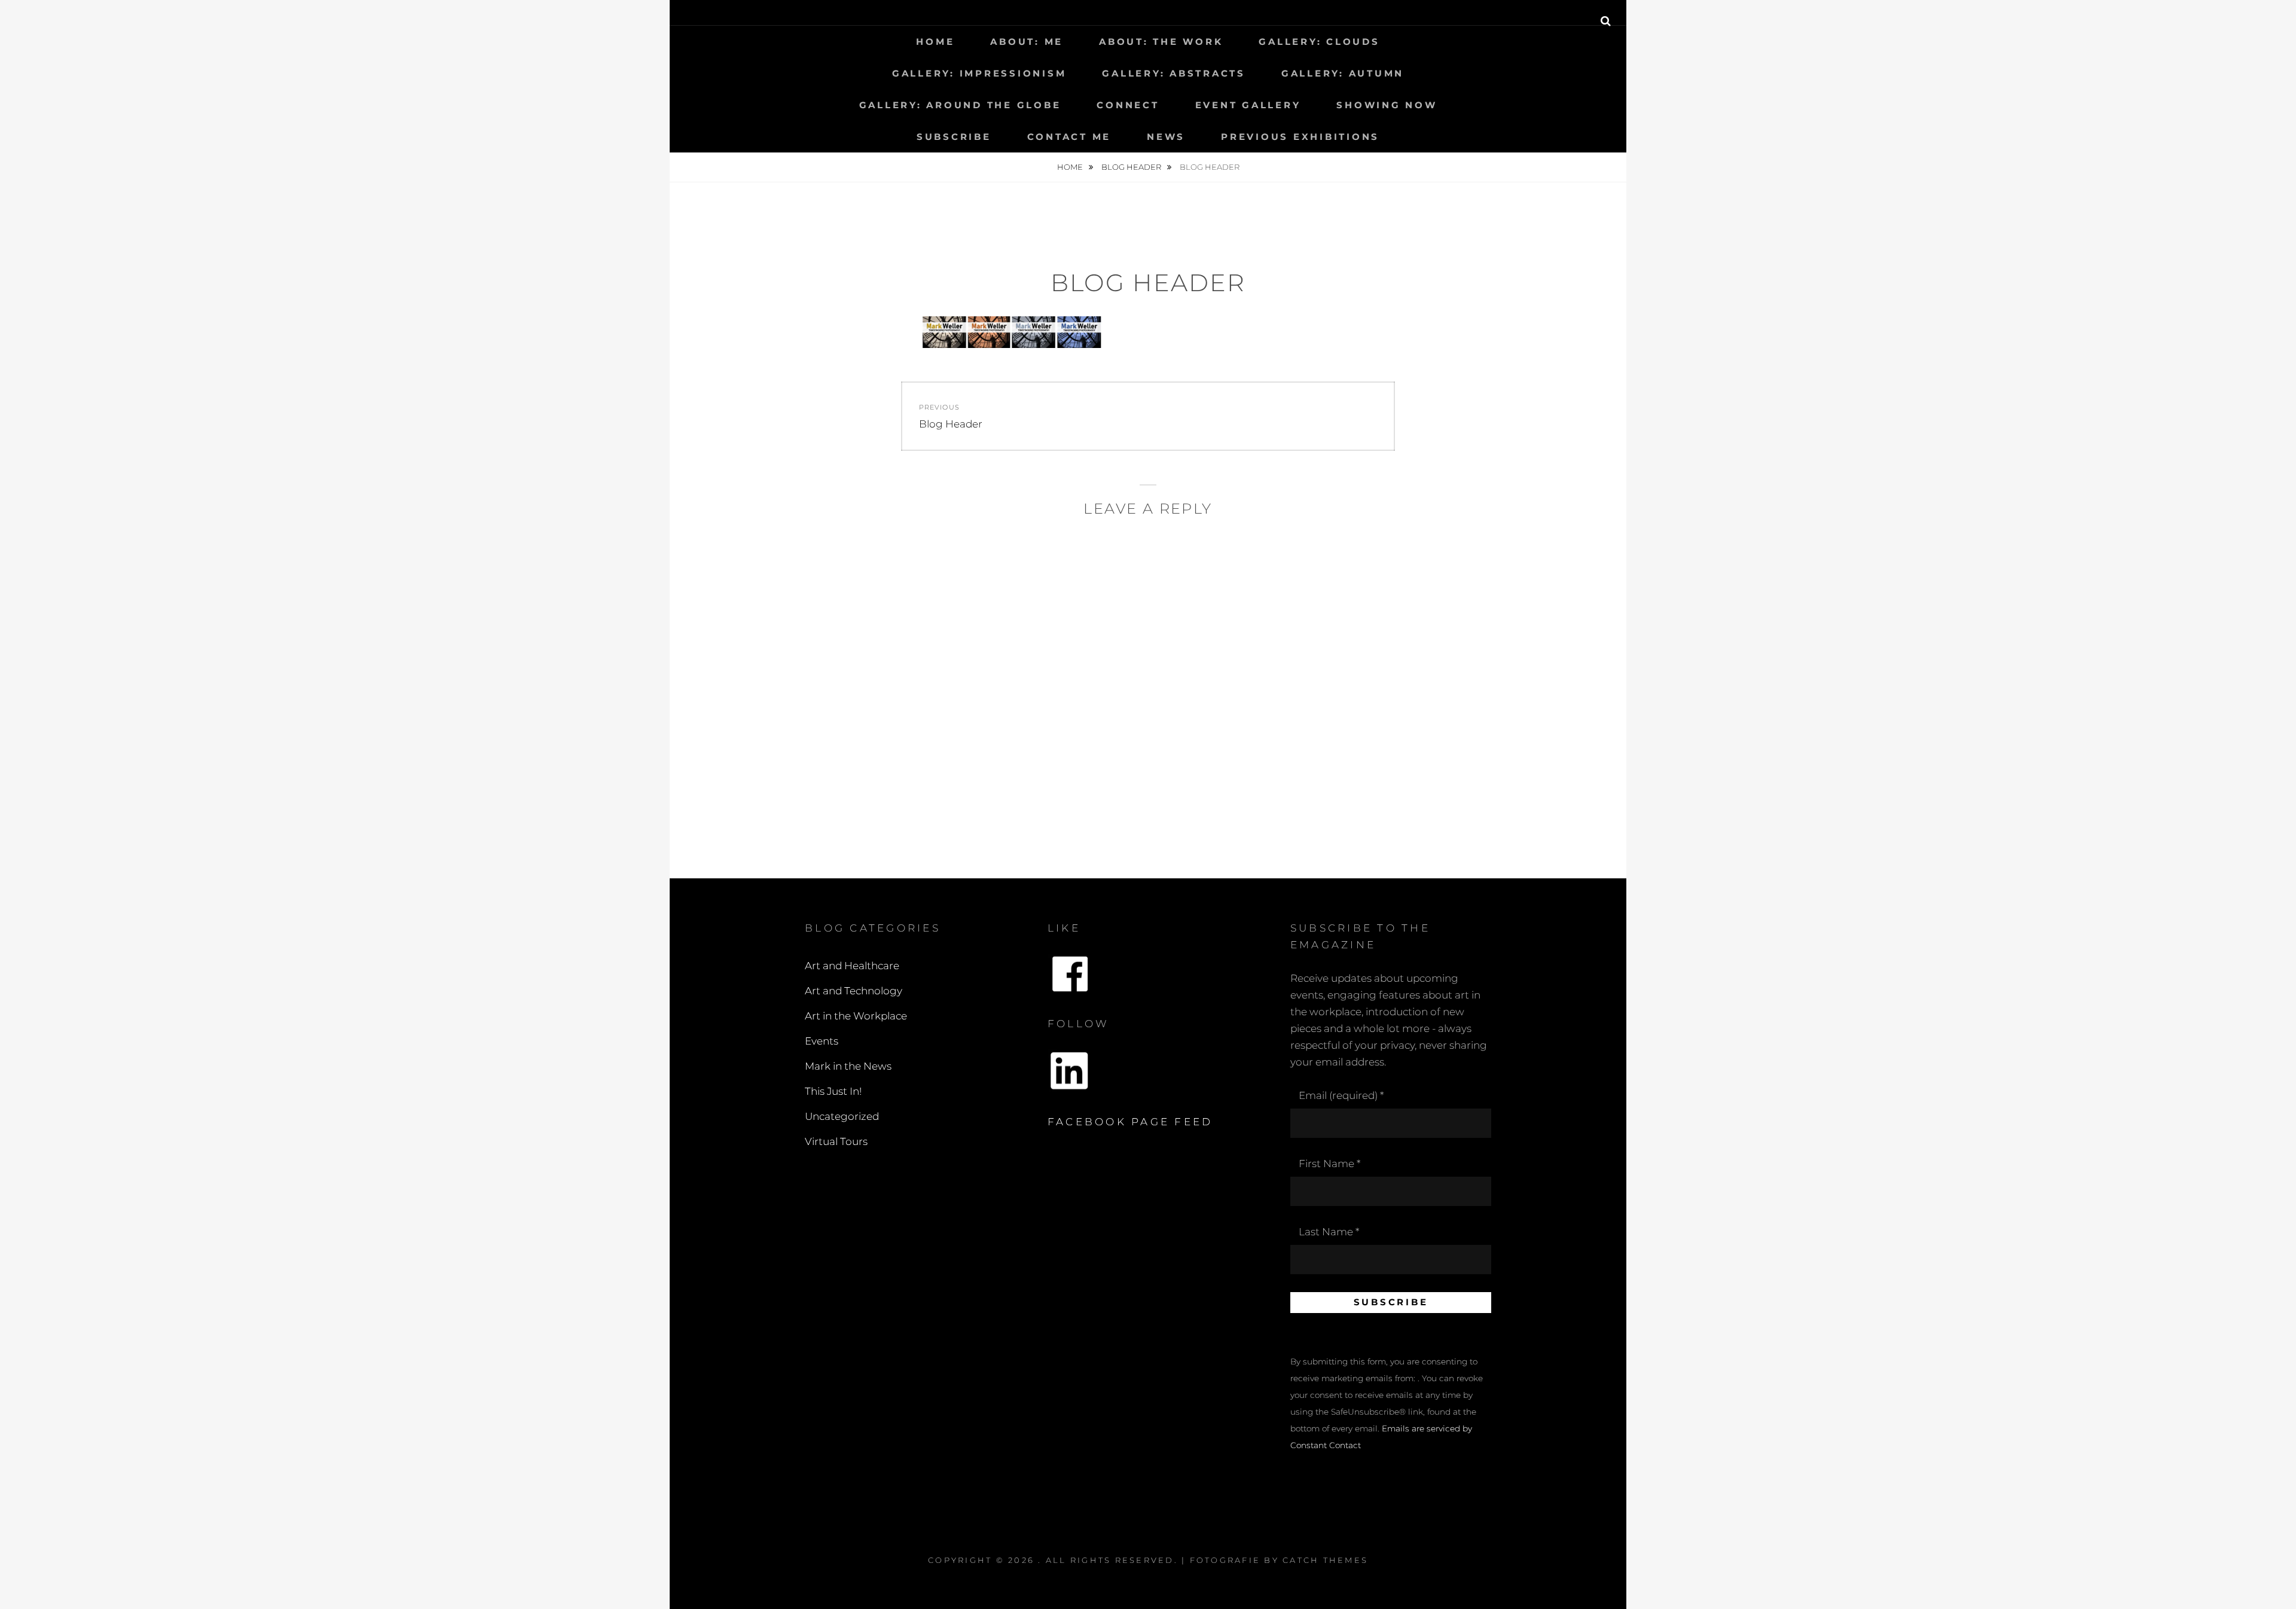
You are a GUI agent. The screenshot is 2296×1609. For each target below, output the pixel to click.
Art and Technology (854, 991)
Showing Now (1387, 105)
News (1166, 137)
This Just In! (833, 1091)
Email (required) (1341, 1095)
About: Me (1027, 42)
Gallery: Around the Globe (960, 105)
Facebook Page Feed (1130, 1122)
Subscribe (954, 137)
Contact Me (1069, 137)
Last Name (1329, 1232)
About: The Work (1161, 42)
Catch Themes (1325, 1560)
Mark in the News (848, 1066)
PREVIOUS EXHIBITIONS (1300, 137)
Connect (1128, 105)
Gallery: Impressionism (979, 73)
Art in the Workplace (856, 1016)
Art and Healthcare (852, 966)
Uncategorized (842, 1116)
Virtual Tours (836, 1141)
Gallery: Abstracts (1174, 73)
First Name (1329, 1164)
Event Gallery (1248, 105)
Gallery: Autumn (1343, 73)
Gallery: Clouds (1319, 42)
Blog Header (1132, 167)
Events (822, 1041)
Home (935, 42)
